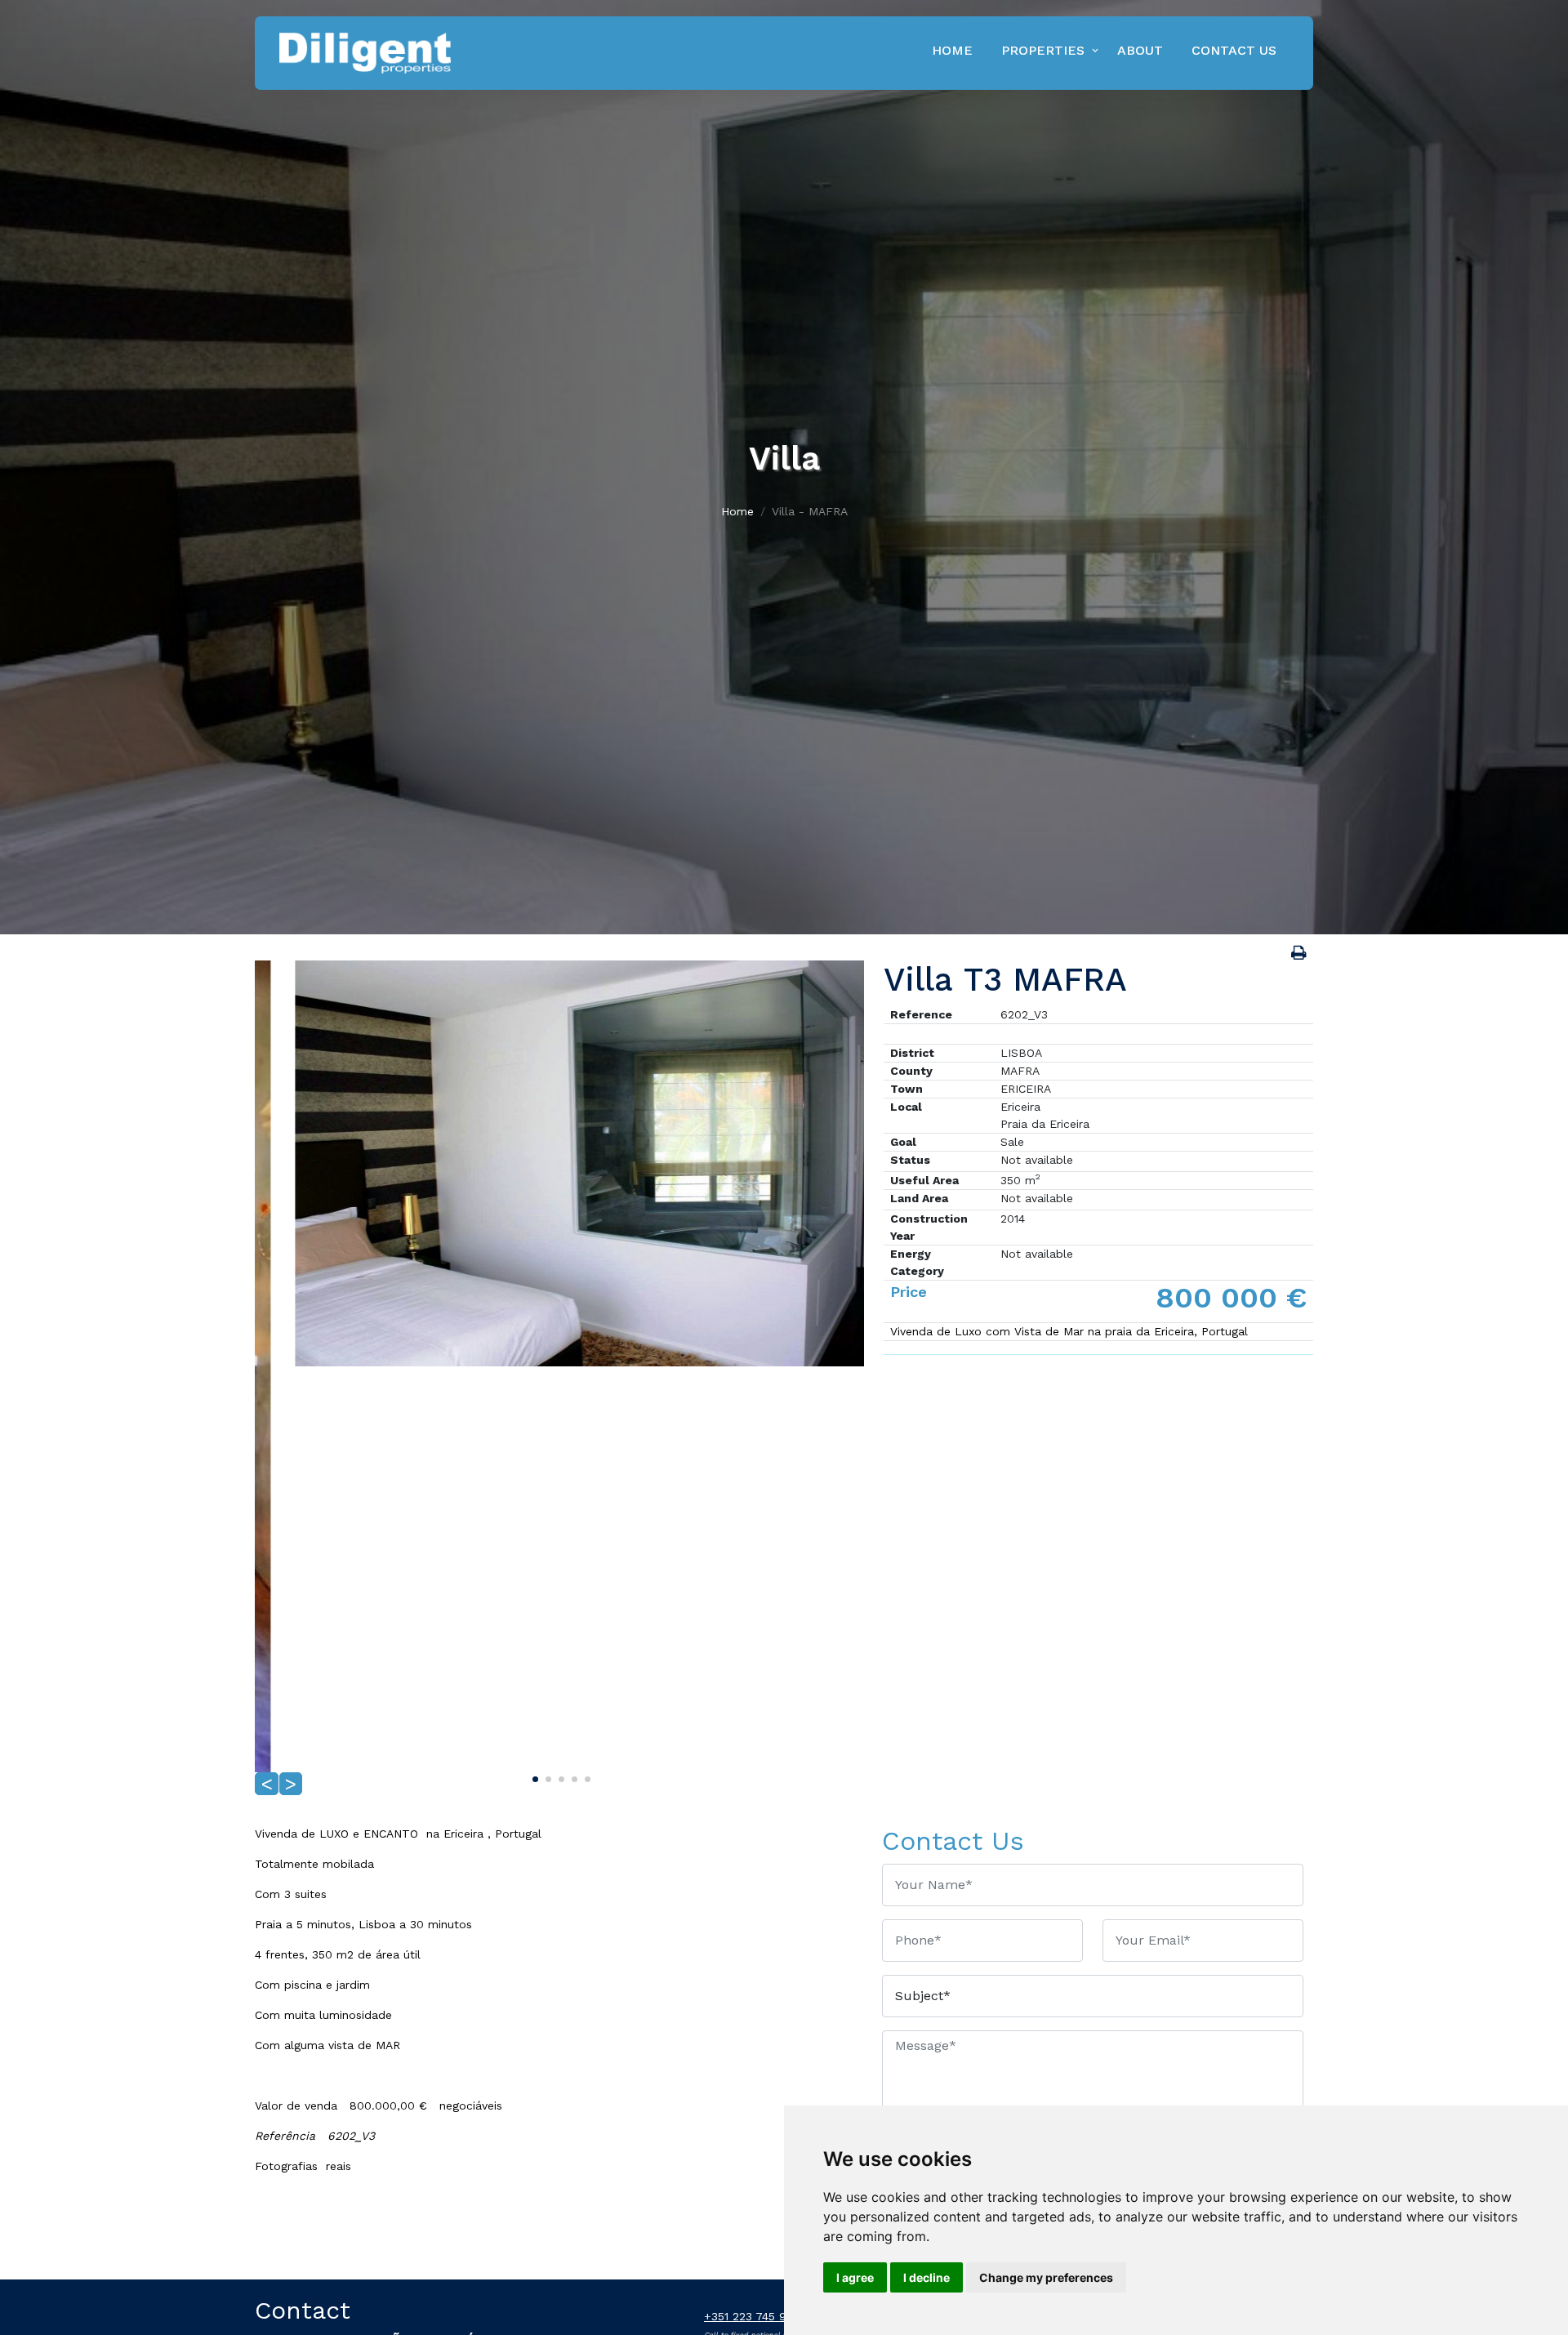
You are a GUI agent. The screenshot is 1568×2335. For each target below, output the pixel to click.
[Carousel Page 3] (559, 1776)
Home (952, 50)
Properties (1043, 50)
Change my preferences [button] (1046, 2277)
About (1140, 50)
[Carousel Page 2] (546, 1776)
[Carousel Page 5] (586, 1776)
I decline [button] (927, 2277)
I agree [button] (855, 2277)
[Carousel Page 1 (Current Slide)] (533, 1776)
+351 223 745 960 (753, 2316)
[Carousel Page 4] (572, 1776)
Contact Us (1234, 50)
